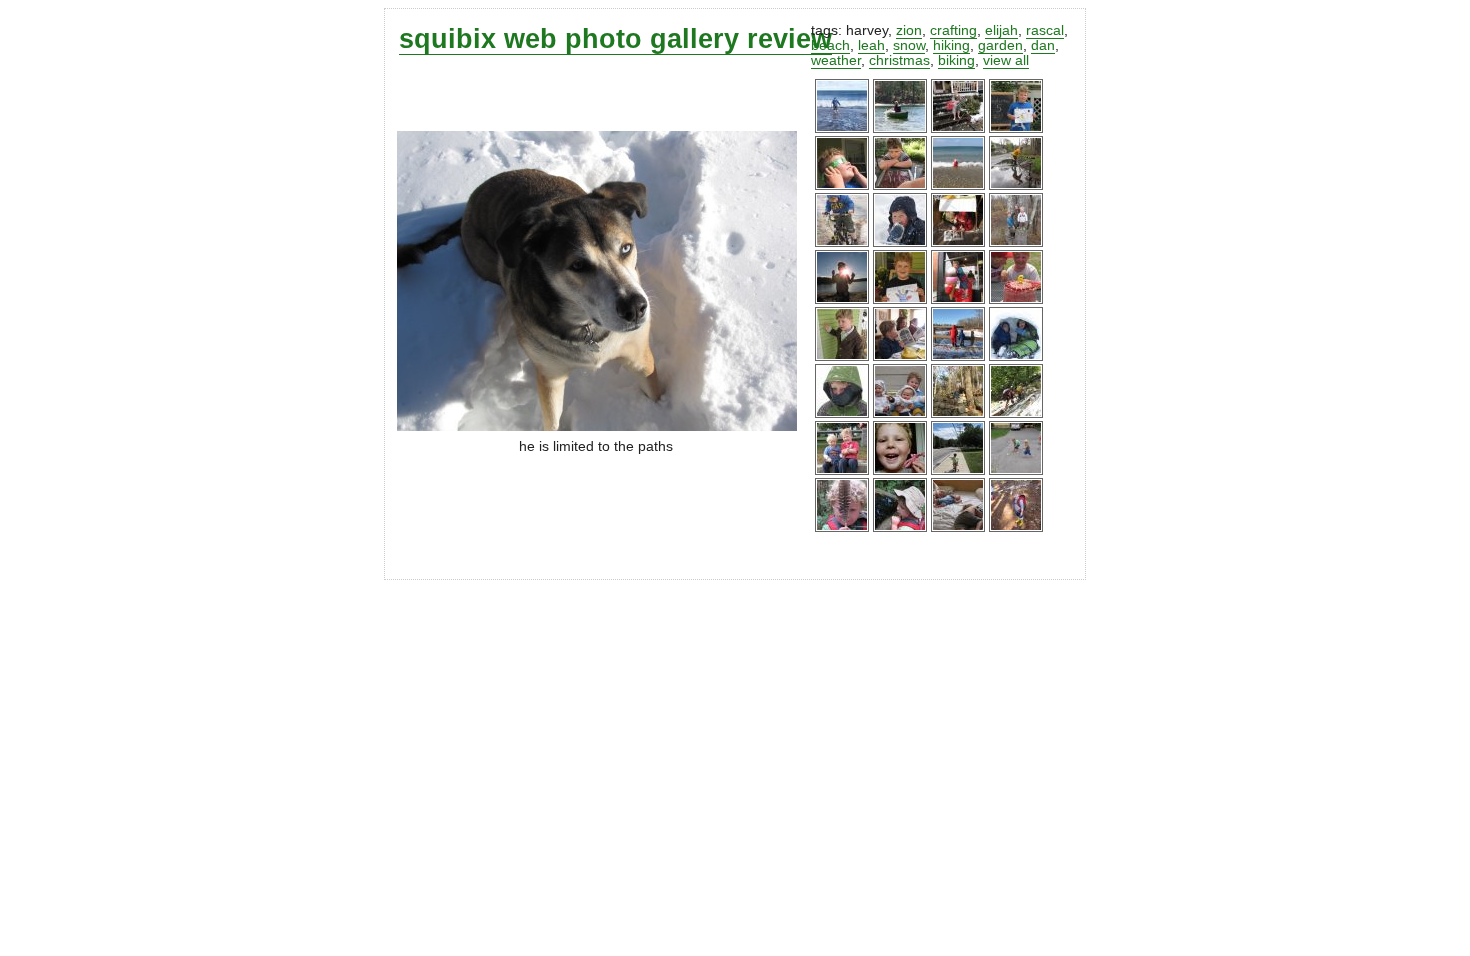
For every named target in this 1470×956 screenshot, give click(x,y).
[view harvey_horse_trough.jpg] (900, 527)
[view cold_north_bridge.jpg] (958, 356)
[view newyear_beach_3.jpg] (842, 128)
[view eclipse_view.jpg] (842, 185)
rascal (1045, 30)
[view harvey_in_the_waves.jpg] (958, 185)
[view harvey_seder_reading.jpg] (900, 356)
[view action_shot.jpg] (1016, 185)
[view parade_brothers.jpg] (842, 470)
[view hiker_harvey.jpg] (1016, 527)
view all (1006, 60)
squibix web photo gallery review (615, 38)
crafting (953, 30)
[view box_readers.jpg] (958, 242)
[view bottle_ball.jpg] (1016, 470)
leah (871, 45)
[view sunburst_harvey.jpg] (842, 299)
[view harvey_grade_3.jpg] (1016, 128)
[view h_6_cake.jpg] (1016, 299)
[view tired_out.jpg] (958, 527)
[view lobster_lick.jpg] (958, 299)
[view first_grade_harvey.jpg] (900, 299)
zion (909, 30)
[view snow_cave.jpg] (1016, 356)
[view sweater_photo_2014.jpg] (900, 413)
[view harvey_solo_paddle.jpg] (900, 128)
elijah (1001, 30)
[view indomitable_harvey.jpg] (842, 413)
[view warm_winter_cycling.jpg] (842, 242)
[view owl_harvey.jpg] (842, 527)
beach (830, 45)
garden (1000, 45)
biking (956, 60)
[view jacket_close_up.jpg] (842, 356)
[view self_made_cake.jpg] (900, 185)
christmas (899, 60)
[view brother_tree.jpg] (1016, 242)
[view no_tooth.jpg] (900, 470)
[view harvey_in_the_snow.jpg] (900, 242)
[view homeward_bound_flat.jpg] (958, 470)
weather (836, 60)
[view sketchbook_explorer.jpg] (958, 413)
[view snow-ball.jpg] (958, 128)
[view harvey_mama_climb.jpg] (1016, 413)
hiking (951, 45)
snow (909, 45)
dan (1043, 45)
